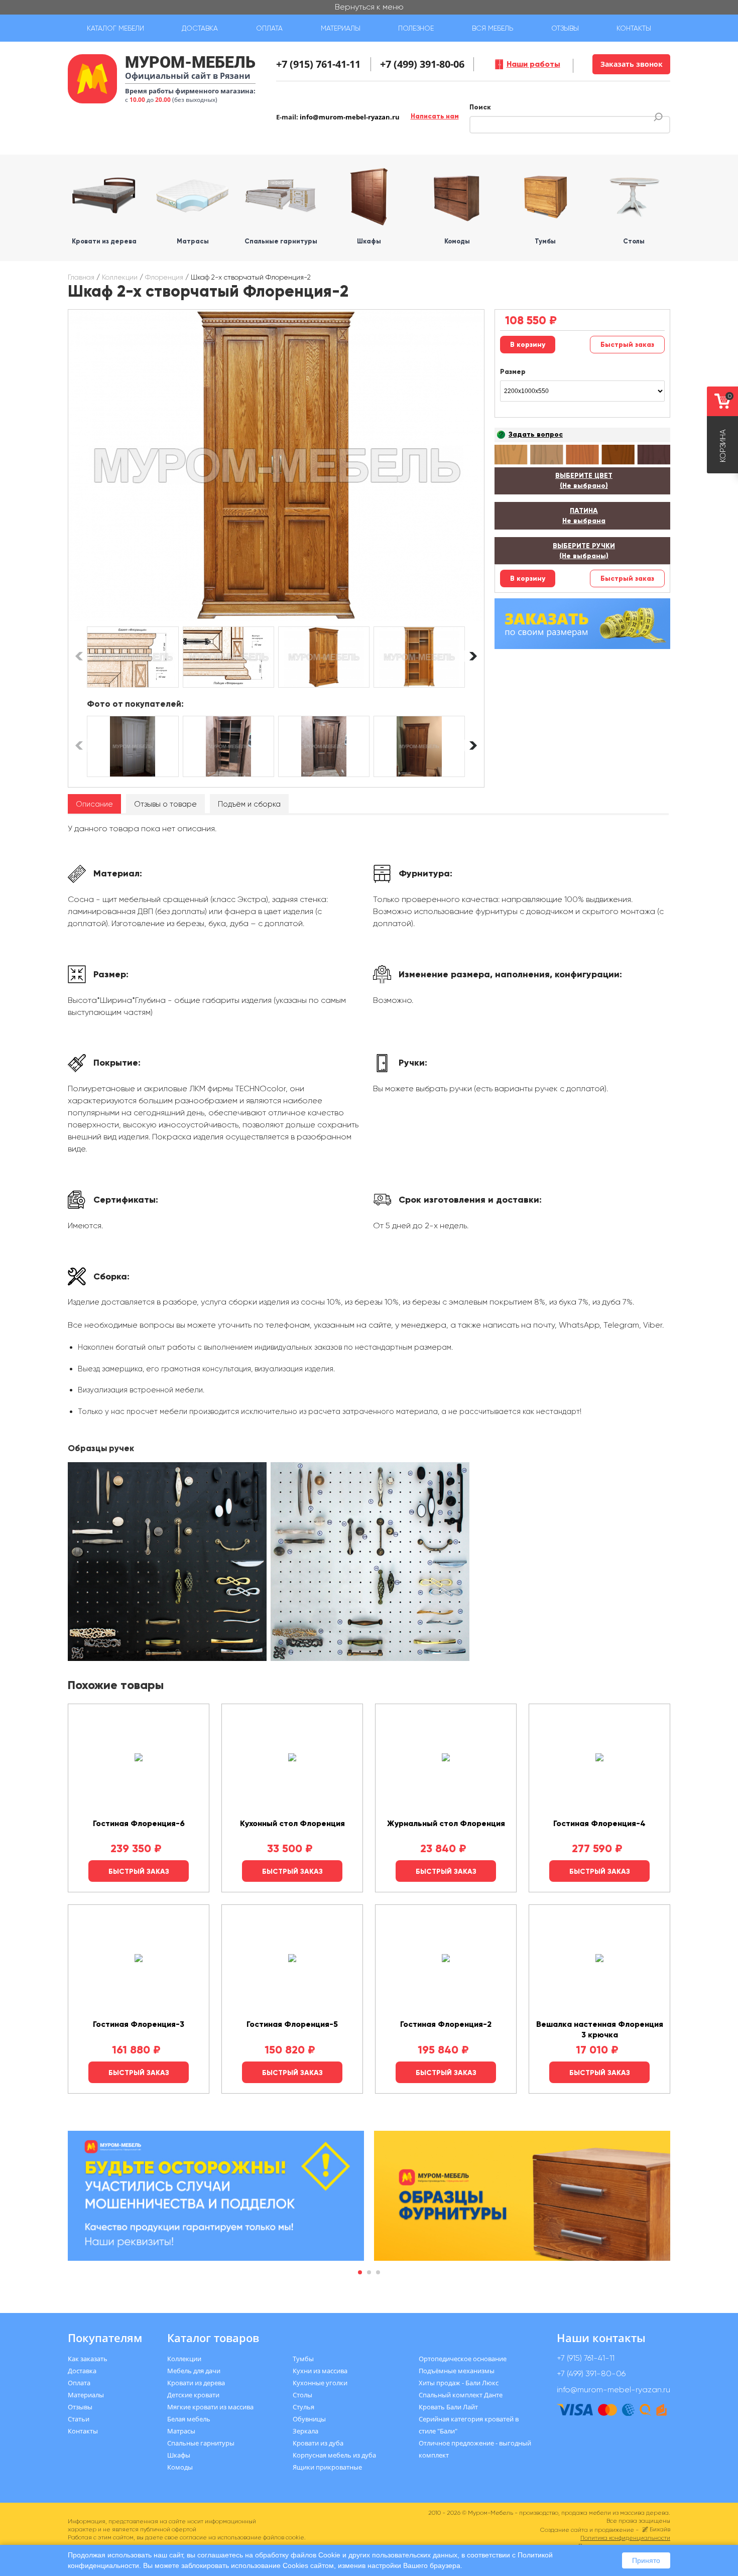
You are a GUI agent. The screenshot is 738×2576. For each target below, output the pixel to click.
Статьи (79, 2419)
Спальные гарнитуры (201, 2443)
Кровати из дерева (196, 2383)
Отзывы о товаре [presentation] (165, 804)
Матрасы (181, 2431)
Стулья (303, 2407)
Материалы (341, 28)
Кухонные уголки (320, 2383)
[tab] (94, 804)
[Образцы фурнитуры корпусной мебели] (168, 1563)
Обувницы (309, 2419)
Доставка (200, 28)
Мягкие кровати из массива (210, 2407)
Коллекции (120, 277)
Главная (81, 277)
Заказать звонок (632, 64)
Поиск (480, 107)
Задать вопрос (536, 434)
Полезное (416, 28)
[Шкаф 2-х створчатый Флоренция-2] (276, 466)
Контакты (634, 28)
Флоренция (164, 277)
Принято (646, 2560)
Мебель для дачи (194, 2371)
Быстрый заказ (627, 345)
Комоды (180, 2467)
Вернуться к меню (369, 7)
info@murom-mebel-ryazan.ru (350, 117)
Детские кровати (193, 2395)
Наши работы (533, 64)
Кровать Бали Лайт (448, 2407)
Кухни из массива (320, 2371)
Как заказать (88, 2359)
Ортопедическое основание (463, 2359)
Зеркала (305, 2431)
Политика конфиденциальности (625, 2538)
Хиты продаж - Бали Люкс (459, 2383)
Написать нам (435, 116)
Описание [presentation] (94, 804)
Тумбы (303, 2359)
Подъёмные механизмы (457, 2371)
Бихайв (660, 2529)
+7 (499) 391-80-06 (422, 64)
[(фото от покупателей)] (133, 746)
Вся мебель (493, 28)
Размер (513, 372)
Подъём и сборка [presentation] (249, 804)
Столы (302, 2395)
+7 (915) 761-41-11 (318, 64)
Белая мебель (189, 2419)
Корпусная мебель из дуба (334, 2455)
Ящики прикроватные (327, 2467)
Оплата (269, 28)
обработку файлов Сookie (298, 2555)
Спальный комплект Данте (461, 2395)
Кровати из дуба (318, 2443)
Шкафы (179, 2455)
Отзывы (565, 28)
